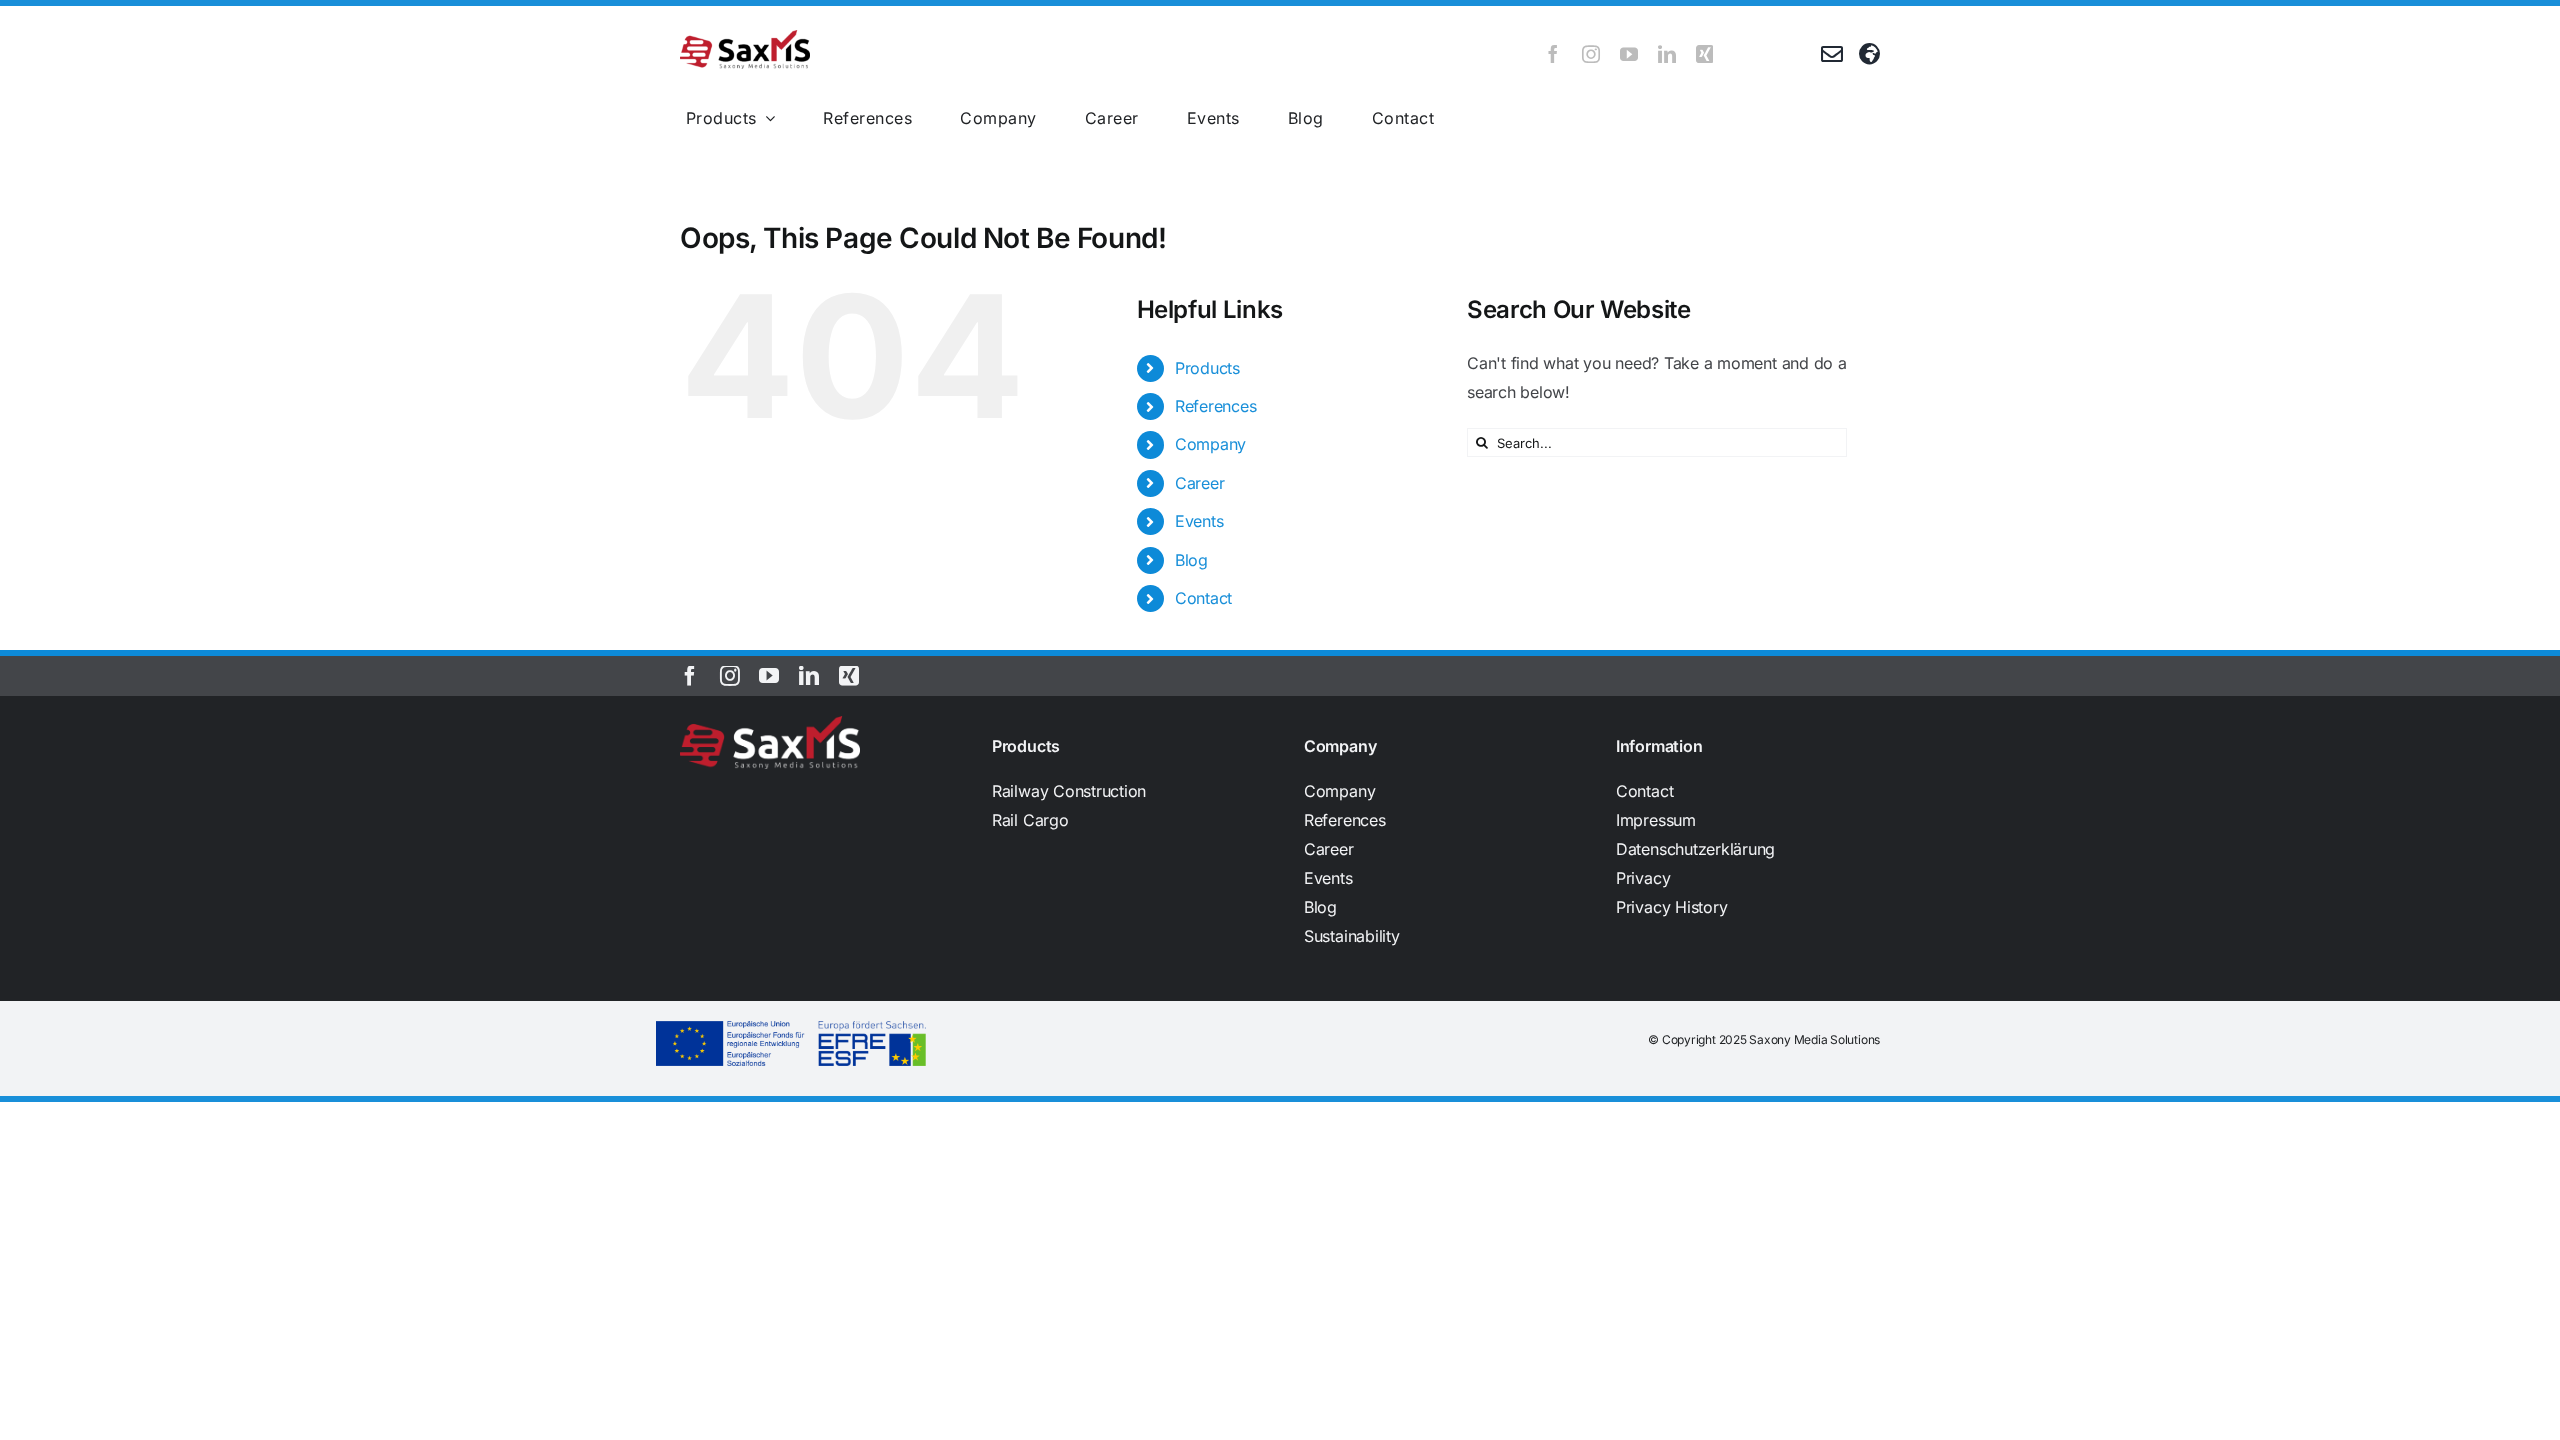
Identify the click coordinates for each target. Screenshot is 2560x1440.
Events (1199, 521)
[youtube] (1629, 54)
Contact (1203, 598)
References (1216, 406)
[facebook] (1553, 54)
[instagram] (1591, 54)
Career (1200, 483)
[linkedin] (1667, 54)
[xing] (1705, 54)
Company (1210, 444)
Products (1207, 368)
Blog (1191, 560)
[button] (1748, 878)
